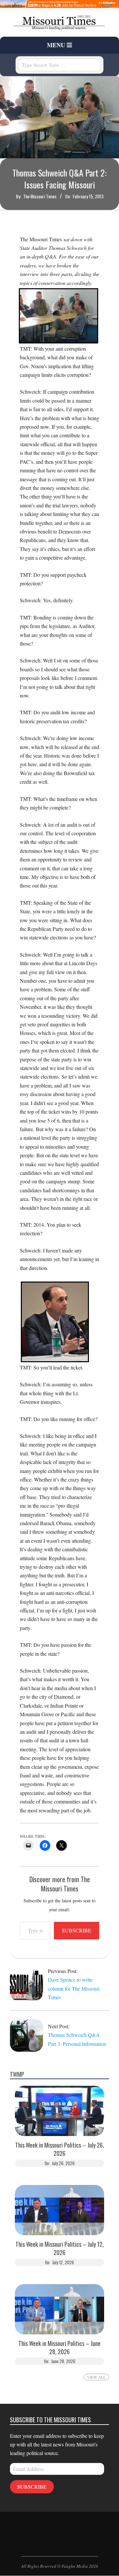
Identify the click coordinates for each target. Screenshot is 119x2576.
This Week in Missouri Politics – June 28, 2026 (59, 2348)
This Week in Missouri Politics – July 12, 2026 (60, 2248)
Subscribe (77, 1930)
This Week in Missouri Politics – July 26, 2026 (60, 2149)
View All (96, 2377)
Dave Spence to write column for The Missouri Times (74, 1988)
